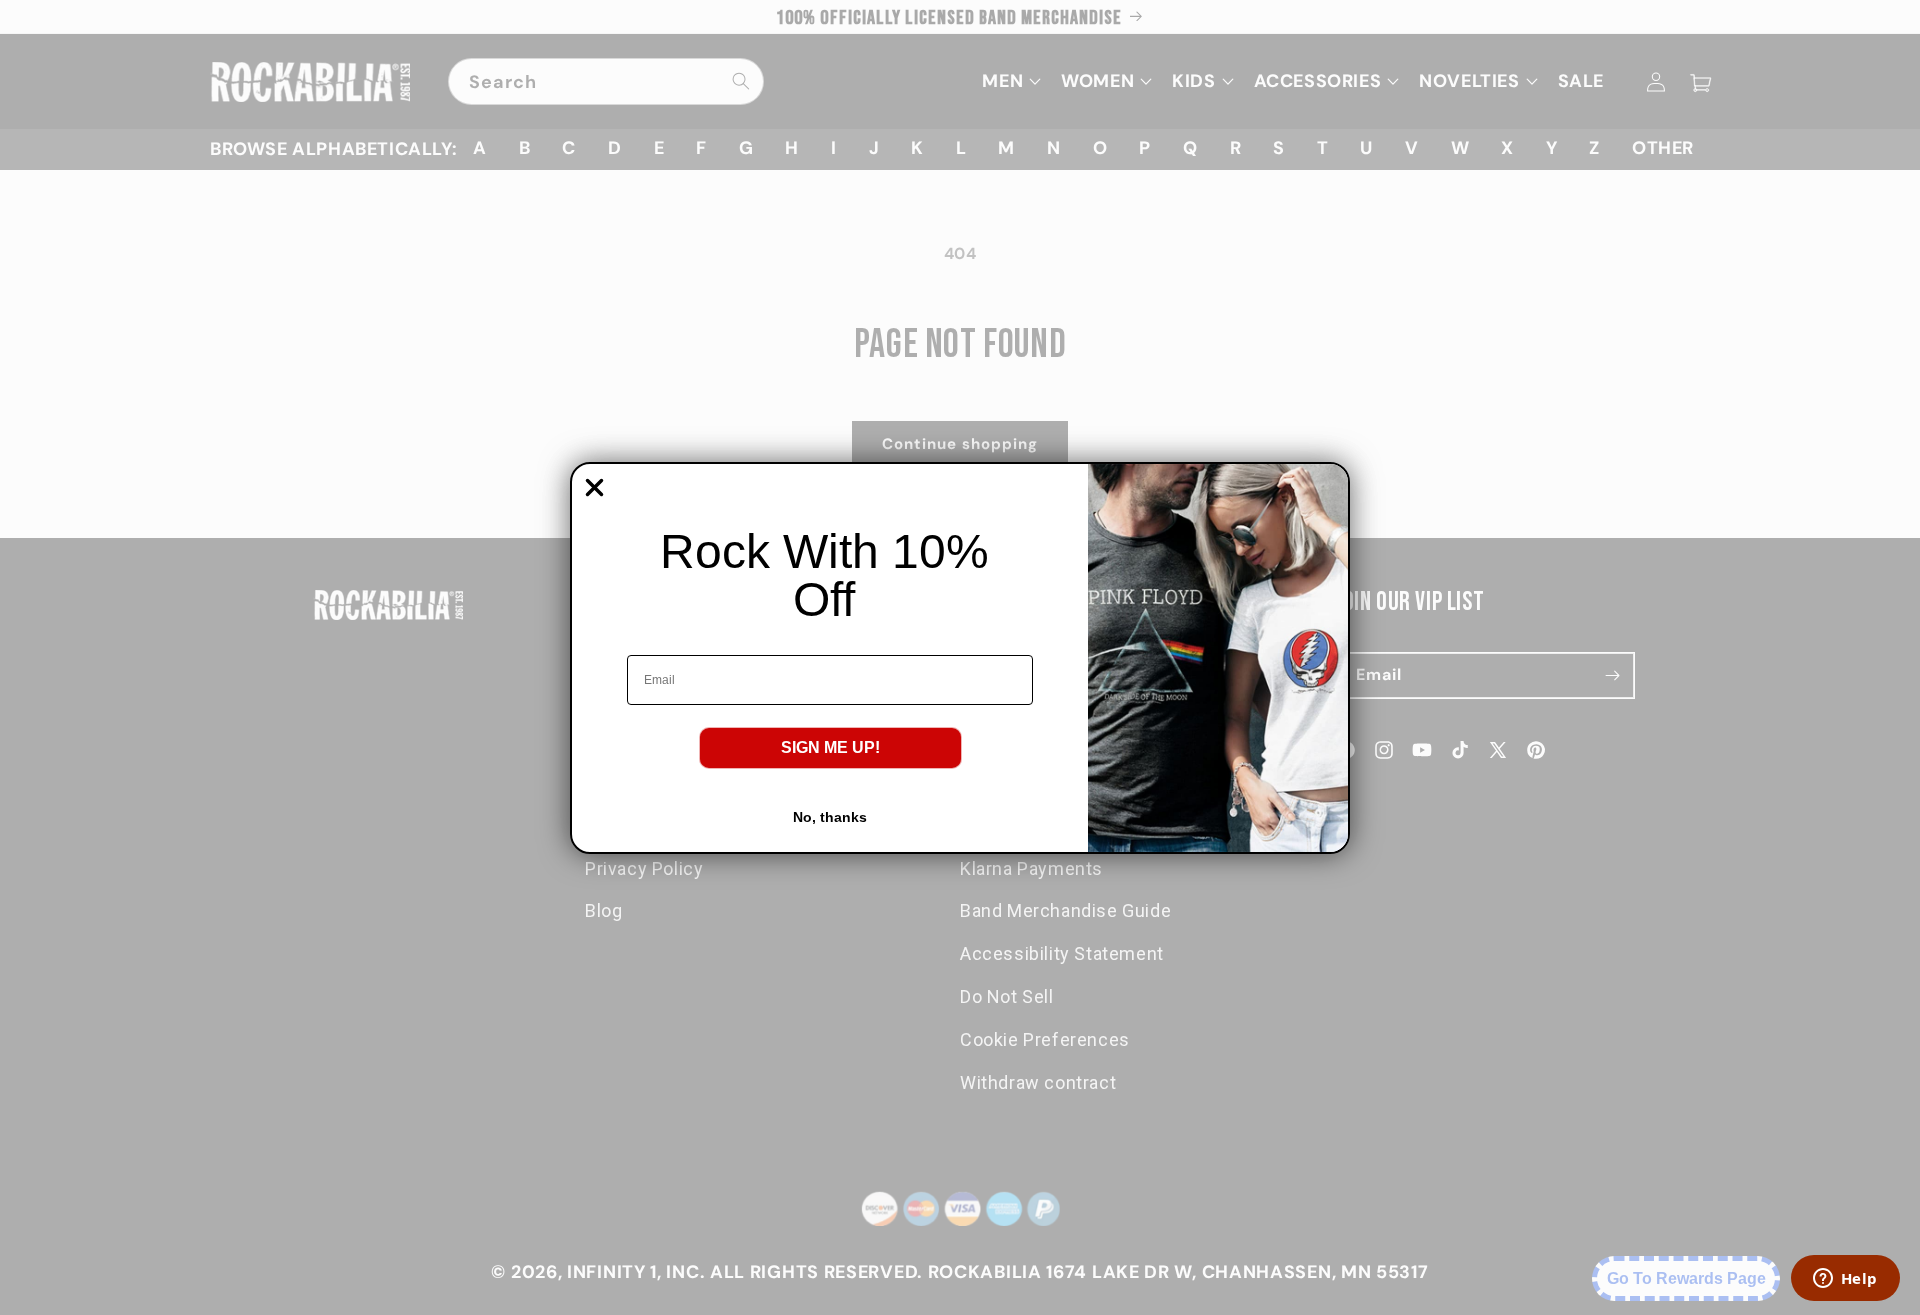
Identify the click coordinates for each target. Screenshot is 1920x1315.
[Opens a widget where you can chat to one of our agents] (1845, 1280)
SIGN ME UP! (830, 747)
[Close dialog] (594, 487)
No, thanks (830, 817)
